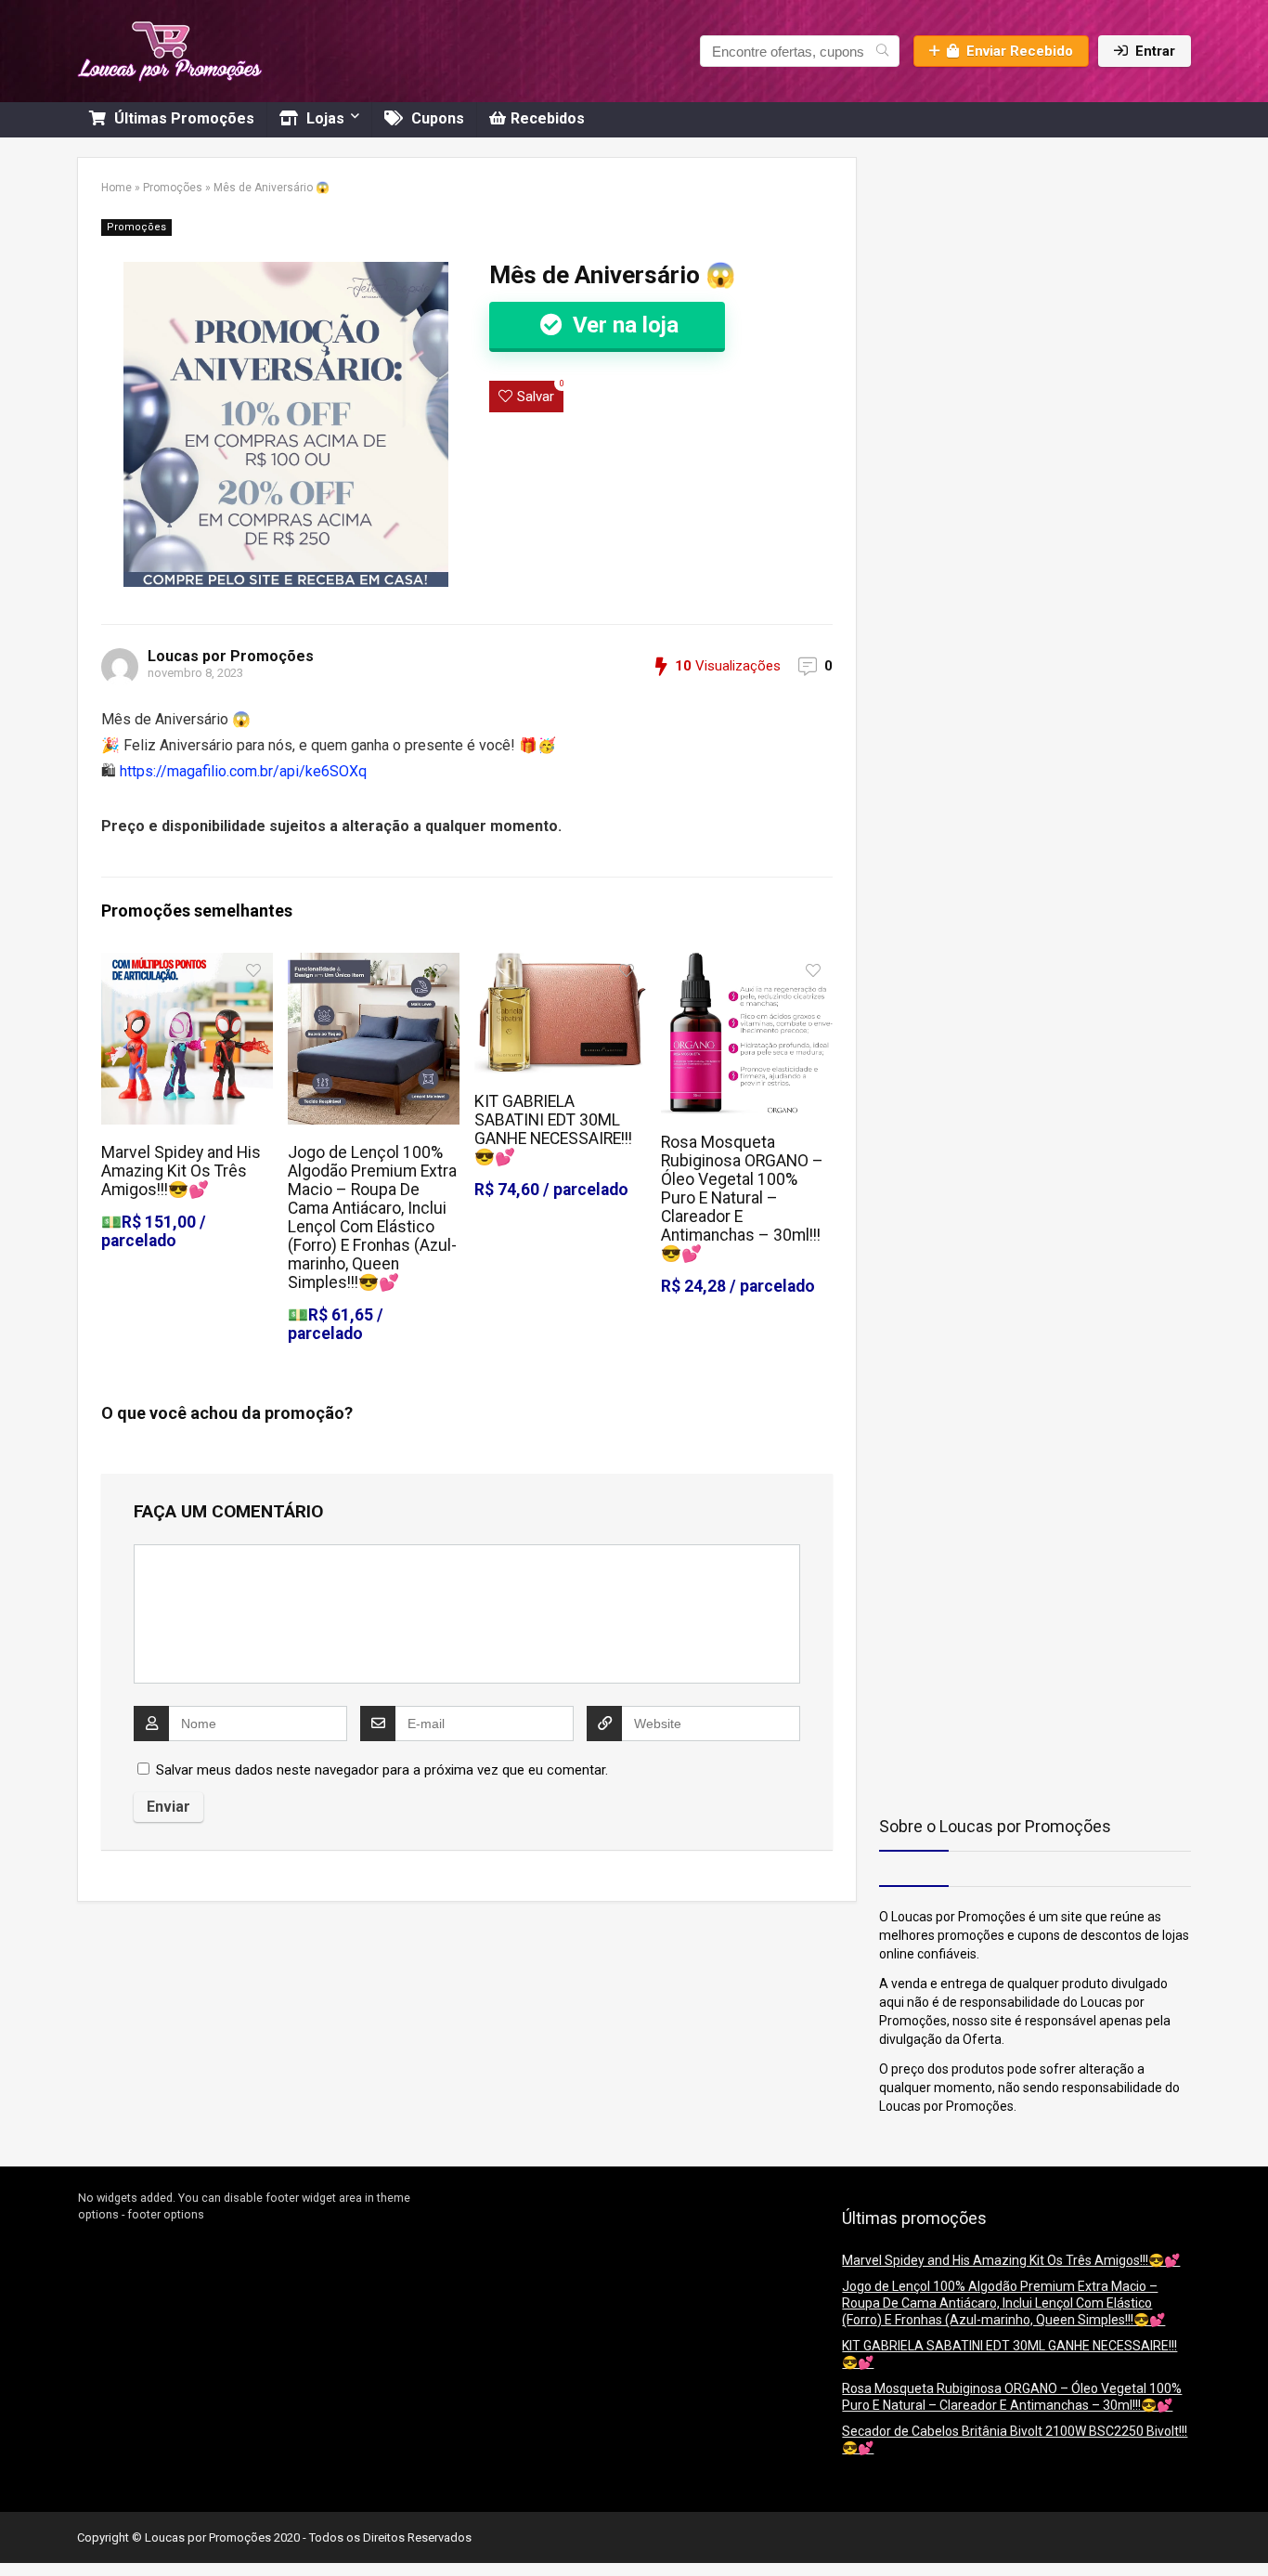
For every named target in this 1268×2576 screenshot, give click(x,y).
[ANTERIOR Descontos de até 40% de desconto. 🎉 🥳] (19, 2530)
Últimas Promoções (182, 118)
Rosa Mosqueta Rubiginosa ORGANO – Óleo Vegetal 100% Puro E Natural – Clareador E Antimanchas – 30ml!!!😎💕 (742, 1198)
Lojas (323, 118)
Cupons (436, 118)
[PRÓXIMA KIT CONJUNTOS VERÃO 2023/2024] (1249, 2530)
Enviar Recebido (1020, 51)
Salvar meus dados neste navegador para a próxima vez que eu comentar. (382, 1770)
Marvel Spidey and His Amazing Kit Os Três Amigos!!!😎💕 (181, 1171)
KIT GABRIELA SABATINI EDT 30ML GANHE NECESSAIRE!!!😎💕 (553, 1129)
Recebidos (548, 118)
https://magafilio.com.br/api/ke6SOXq (243, 771)
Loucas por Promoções (231, 656)
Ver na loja (623, 325)
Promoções (173, 188)
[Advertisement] (995, 273)
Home (116, 188)
